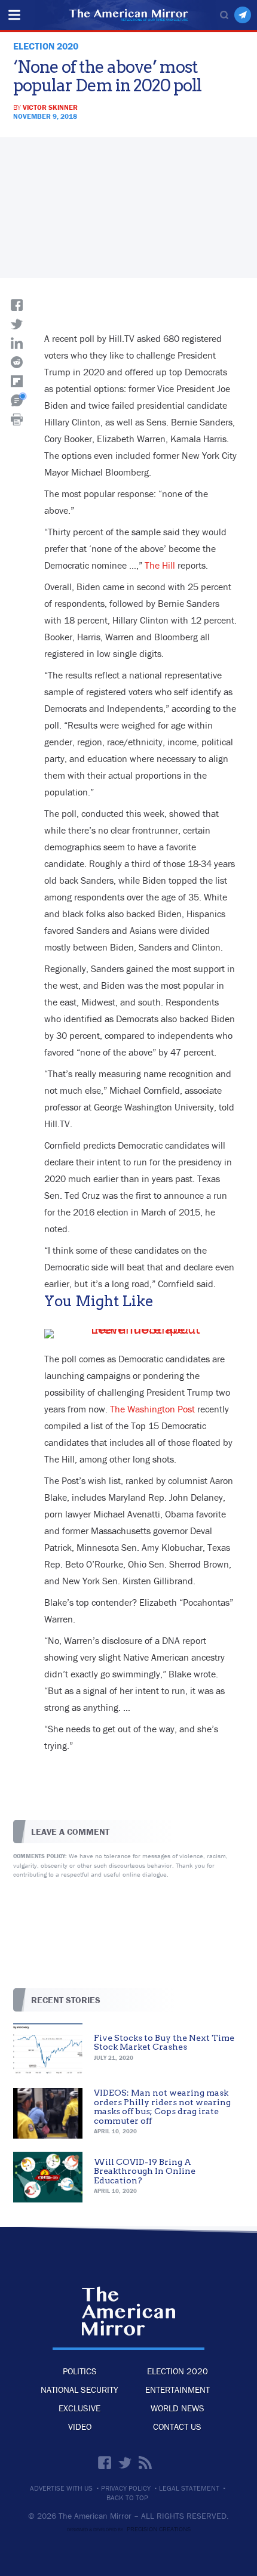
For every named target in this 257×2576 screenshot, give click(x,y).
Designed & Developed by (129, 2529)
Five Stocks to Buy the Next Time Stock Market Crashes (164, 2042)
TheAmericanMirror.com (128, 2311)
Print (17, 419)
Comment (17, 400)
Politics (80, 2371)
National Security (79, 2390)
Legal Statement (189, 2488)
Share (17, 305)
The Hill (160, 565)
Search (224, 15)
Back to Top (127, 2498)
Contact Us (177, 2427)
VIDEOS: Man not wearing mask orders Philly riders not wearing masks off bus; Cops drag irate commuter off (162, 2106)
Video (80, 2427)
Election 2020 (178, 2371)
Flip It (17, 381)
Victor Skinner (50, 107)
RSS (145, 2463)
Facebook (105, 2463)
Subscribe (243, 15)
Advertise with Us (61, 2488)
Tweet (17, 324)
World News (178, 2408)
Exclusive (79, 2408)
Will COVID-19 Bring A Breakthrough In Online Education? (145, 2171)
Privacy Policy (126, 2488)
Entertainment (178, 2390)
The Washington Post (152, 1409)
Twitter (125, 2463)
